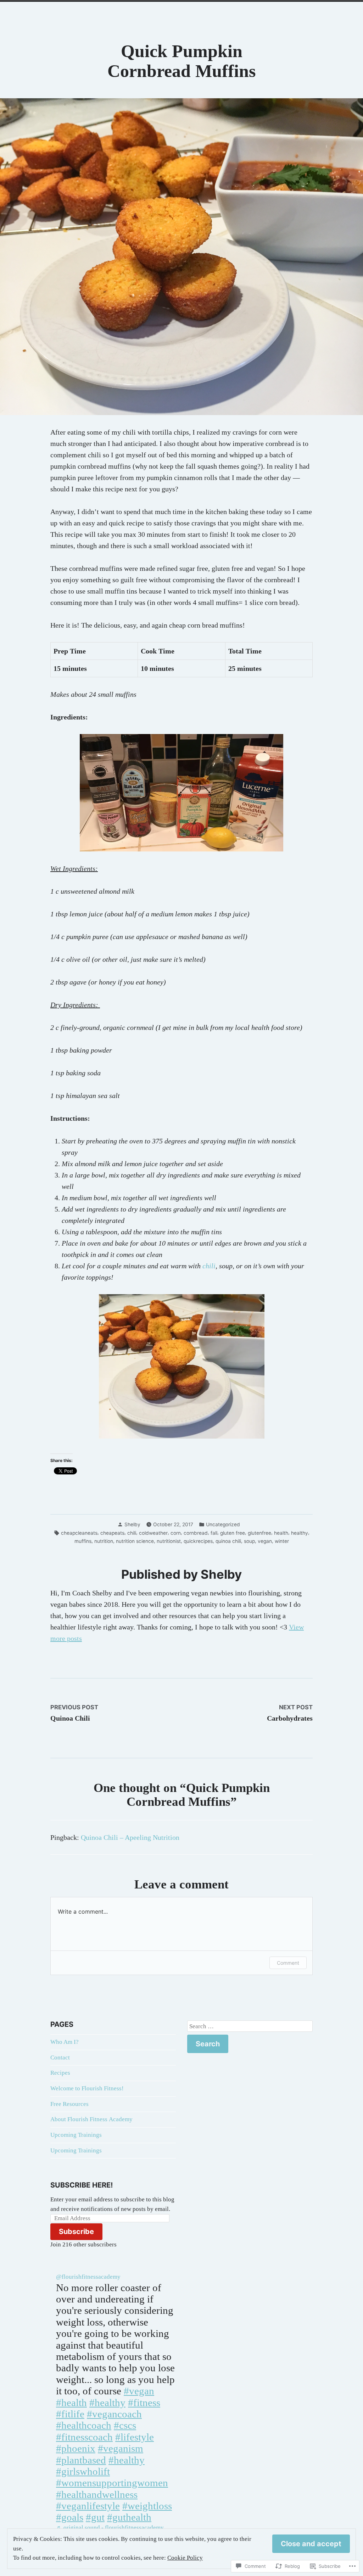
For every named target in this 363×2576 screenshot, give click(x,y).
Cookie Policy (185, 2558)
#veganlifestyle (88, 2506)
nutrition (104, 1541)
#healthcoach (84, 2425)
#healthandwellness (97, 2494)
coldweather (153, 1533)
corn (176, 1533)
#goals (70, 2517)
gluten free (233, 1533)
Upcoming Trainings (76, 2135)
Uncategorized (223, 1524)
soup (249, 1541)
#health (71, 2403)
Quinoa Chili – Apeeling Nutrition (130, 1837)
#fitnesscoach (84, 2437)
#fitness (144, 2403)
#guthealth (129, 2517)
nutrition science (135, 1541)
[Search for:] (250, 2026)
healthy (300, 1533)
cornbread (196, 1533)
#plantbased (81, 2460)
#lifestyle (135, 2437)
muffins (83, 1541)
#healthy (107, 2403)
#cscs (125, 2425)
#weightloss (147, 2506)
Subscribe (76, 2232)
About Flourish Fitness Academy (91, 2119)
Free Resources (69, 2104)
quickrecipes (198, 1541)
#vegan (139, 2391)
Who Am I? (65, 2042)
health (281, 1533)
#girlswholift (83, 2471)
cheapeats (112, 1533)
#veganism (121, 2448)
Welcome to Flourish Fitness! (87, 2088)
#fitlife (70, 2414)
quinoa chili (228, 1541)
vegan (265, 1541)
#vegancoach (114, 2414)
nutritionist (169, 1541)
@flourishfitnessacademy (88, 2277)
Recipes (60, 2073)
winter (282, 1541)
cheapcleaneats (79, 1533)
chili (209, 1266)
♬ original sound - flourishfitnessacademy (110, 2528)
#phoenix (76, 2448)
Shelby (132, 1524)
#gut (95, 2517)
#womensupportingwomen (112, 2483)
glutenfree (259, 1533)
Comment (288, 1963)
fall (214, 1533)
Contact (60, 2058)
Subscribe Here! (82, 2185)
